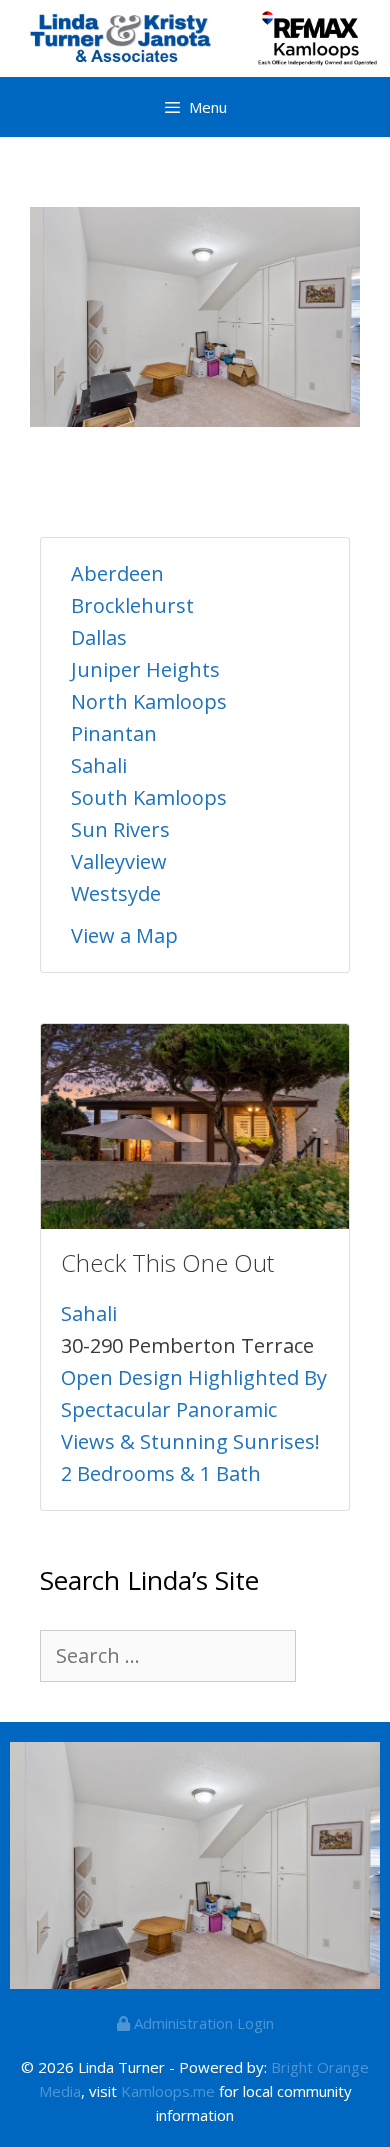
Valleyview (119, 861)
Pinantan (114, 733)
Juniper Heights (145, 669)
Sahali (99, 765)
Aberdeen (117, 573)
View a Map (124, 935)
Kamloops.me (168, 2091)
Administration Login (202, 2023)
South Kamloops (149, 797)
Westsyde (116, 893)
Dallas (99, 637)
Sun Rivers (120, 829)
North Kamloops (149, 701)
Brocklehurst (132, 605)
